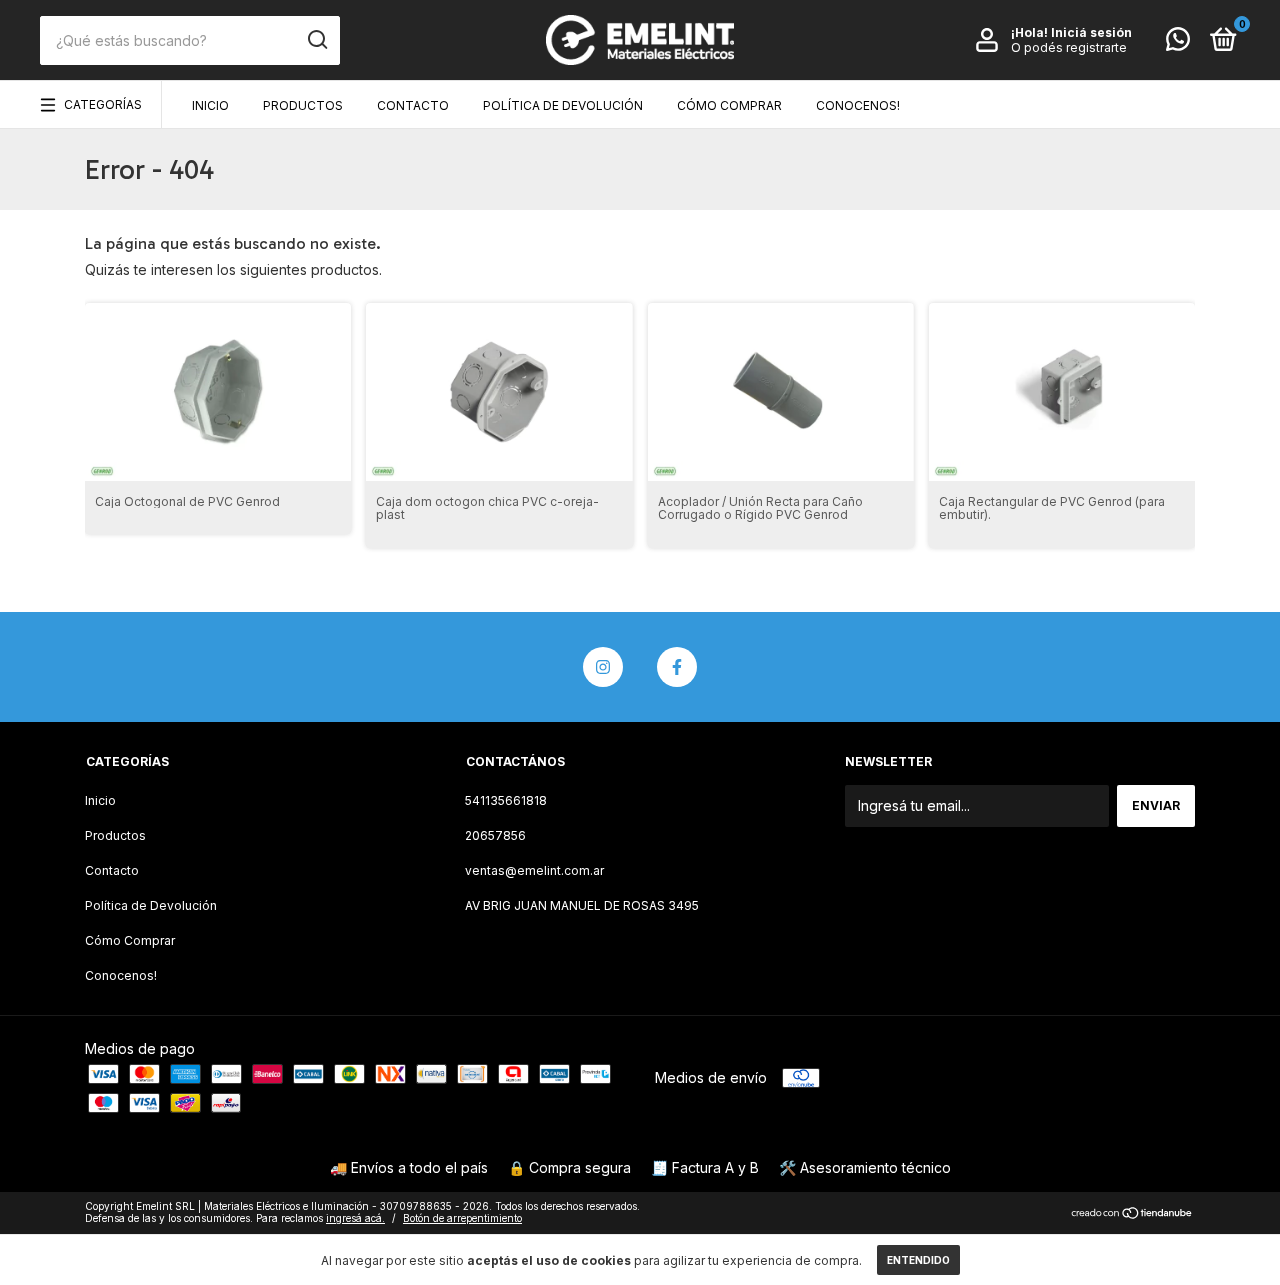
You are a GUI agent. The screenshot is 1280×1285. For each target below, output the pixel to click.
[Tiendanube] (1132, 1214)
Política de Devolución (563, 105)
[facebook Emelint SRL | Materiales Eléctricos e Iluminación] (677, 667)
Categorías (103, 104)
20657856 (495, 835)
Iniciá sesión (1091, 32)
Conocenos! (858, 105)
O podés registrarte (1069, 47)
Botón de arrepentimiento (462, 1218)
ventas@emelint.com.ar (534, 870)
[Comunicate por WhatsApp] (1178, 43)
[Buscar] (316, 40)
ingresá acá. (355, 1218)
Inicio (210, 105)
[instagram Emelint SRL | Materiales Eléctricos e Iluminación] (603, 667)
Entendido (918, 1260)
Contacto (413, 105)
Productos (303, 105)
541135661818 (506, 800)
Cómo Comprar (729, 105)
